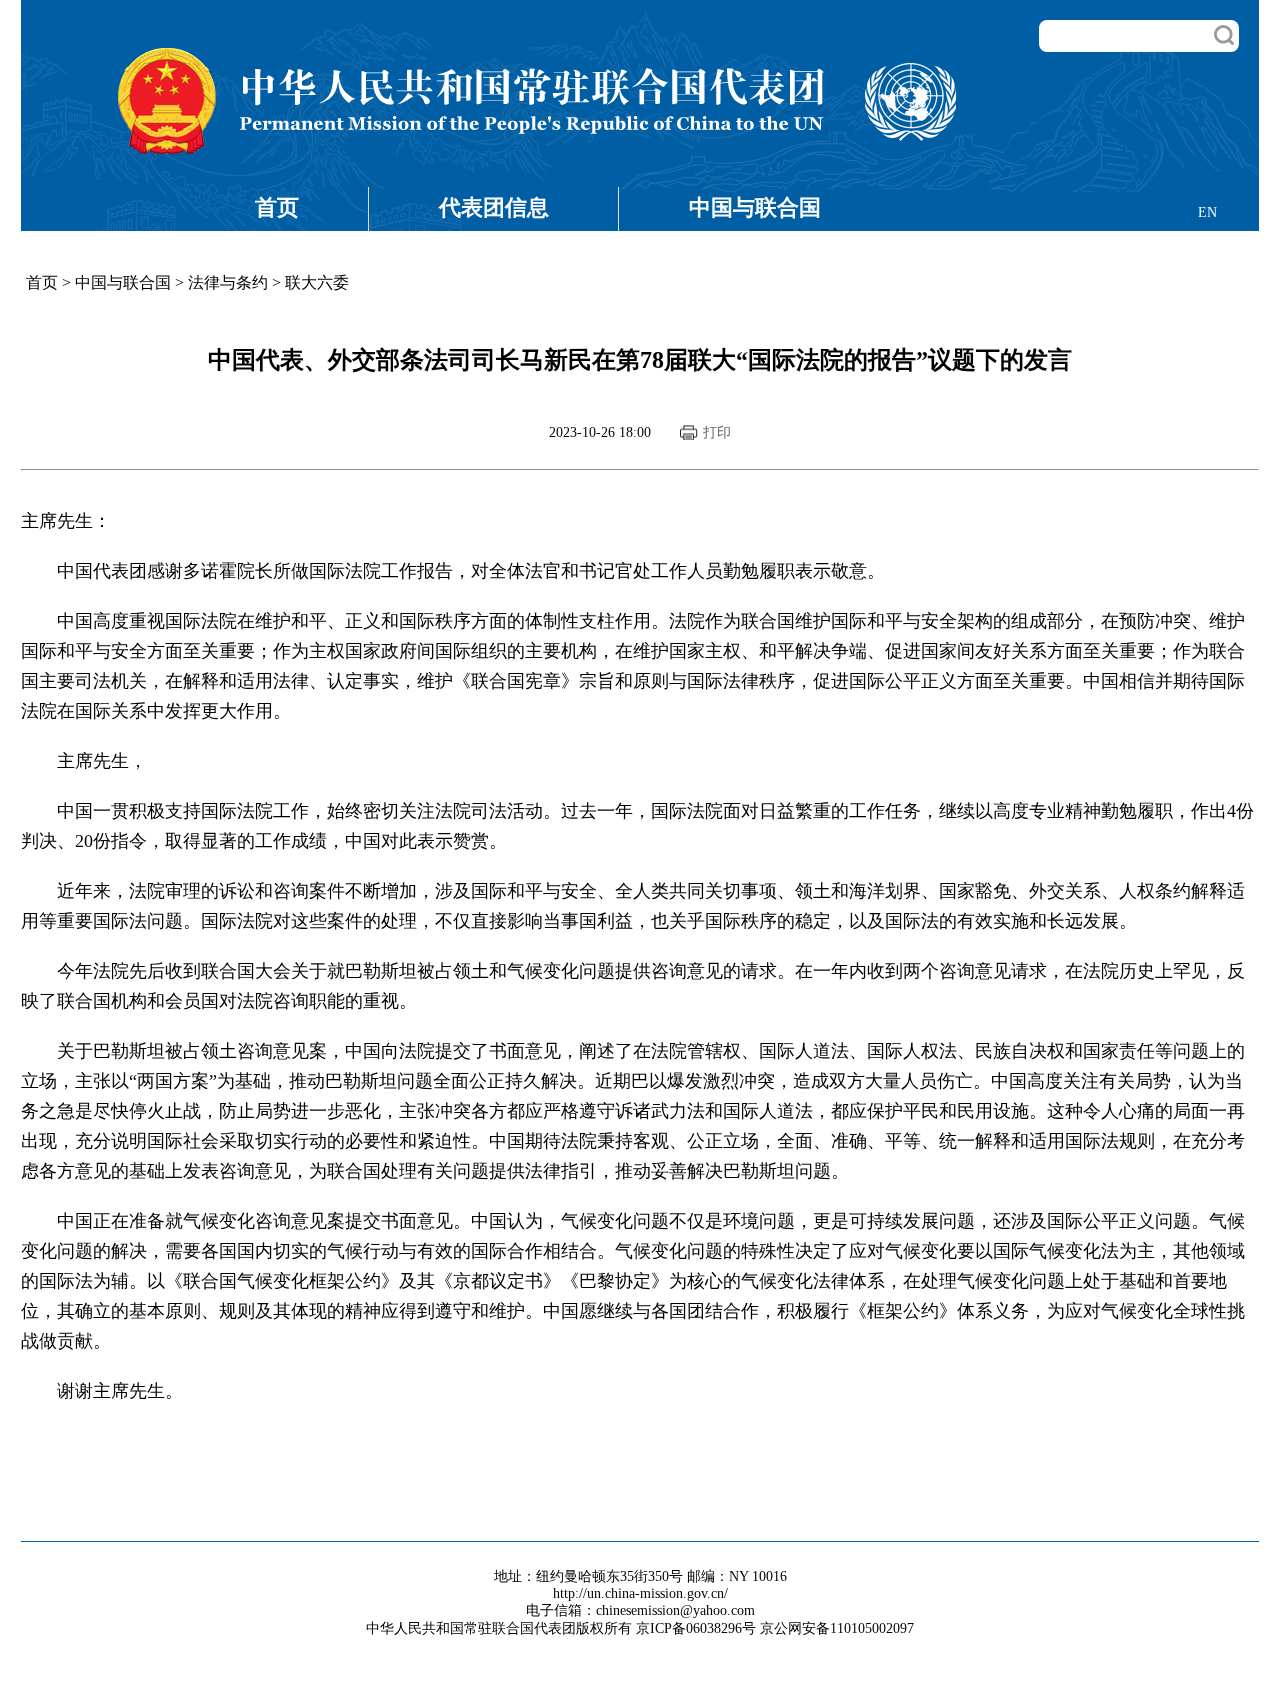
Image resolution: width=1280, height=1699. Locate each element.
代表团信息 (494, 207)
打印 (717, 432)
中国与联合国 (755, 207)
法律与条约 (228, 282)
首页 (277, 207)
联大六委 (317, 282)
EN (1207, 212)
